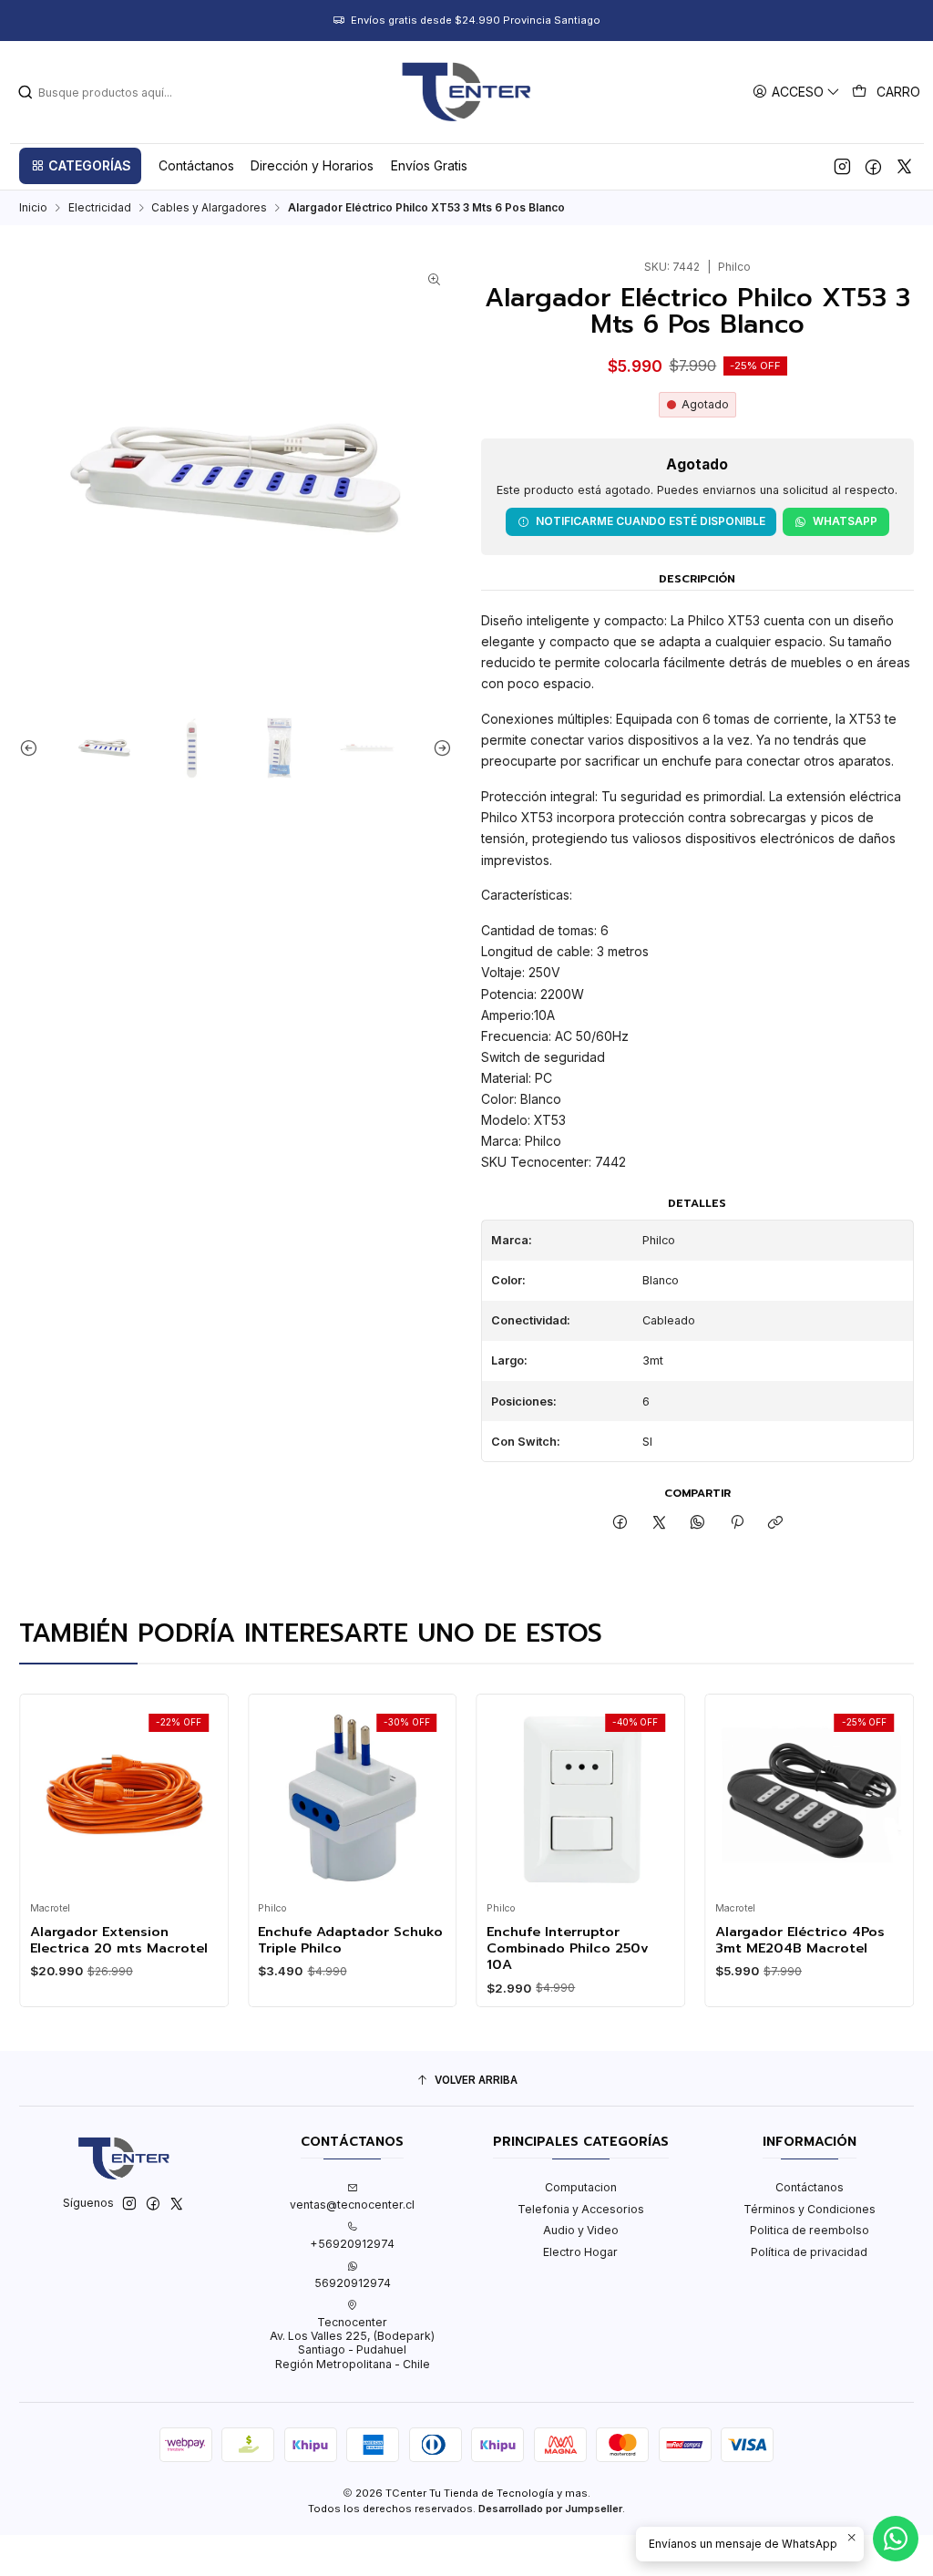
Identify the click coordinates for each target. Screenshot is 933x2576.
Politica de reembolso (810, 2230)
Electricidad (100, 208)
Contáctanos (810, 2187)
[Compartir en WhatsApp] (698, 1523)
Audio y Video (581, 2230)
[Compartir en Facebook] (620, 1523)
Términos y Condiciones (810, 2209)
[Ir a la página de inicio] (466, 92)
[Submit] (26, 92)
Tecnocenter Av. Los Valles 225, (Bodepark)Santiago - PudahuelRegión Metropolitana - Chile (352, 2343)
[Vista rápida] (27, 1793)
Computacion (581, 2187)
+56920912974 (352, 2244)
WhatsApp (845, 521)
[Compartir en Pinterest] (737, 1523)
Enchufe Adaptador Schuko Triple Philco (328, 1940)
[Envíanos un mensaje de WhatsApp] (896, 2539)
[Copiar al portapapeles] (775, 1523)
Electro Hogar (580, 2252)
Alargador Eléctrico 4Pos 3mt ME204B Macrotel (777, 1940)
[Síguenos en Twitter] (904, 166)
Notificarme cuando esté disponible (651, 521)
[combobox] (110, 92)
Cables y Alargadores (209, 208)
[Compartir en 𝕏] (660, 1523)
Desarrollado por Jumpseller (550, 2509)
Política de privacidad (809, 2252)
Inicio (33, 208)
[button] (80, 166)
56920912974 (353, 2283)
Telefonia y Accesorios (581, 2209)
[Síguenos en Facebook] (873, 166)
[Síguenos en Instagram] (842, 166)
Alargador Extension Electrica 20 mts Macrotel (96, 1940)
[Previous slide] (33, 748)
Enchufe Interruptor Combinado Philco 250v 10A (546, 1948)
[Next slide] (438, 748)
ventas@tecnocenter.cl (352, 2205)
